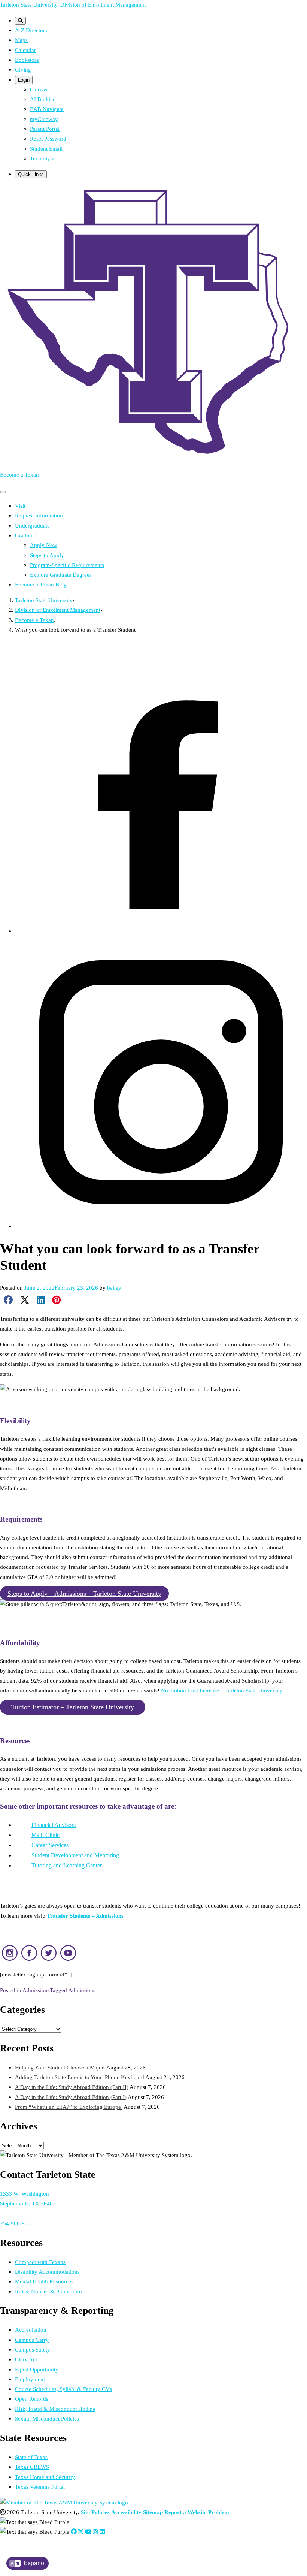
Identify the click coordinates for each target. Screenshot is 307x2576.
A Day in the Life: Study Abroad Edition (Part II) (72, 2087)
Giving (23, 70)
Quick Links (31, 174)
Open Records (32, 2399)
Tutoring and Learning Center (67, 1865)
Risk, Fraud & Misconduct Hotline (55, 2409)
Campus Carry (32, 2340)
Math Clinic (45, 1835)
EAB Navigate (47, 109)
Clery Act (26, 2359)
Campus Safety (33, 2349)
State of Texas (31, 2457)
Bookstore (27, 60)
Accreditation (31, 2330)
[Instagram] (161, 1226)
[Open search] (20, 21)
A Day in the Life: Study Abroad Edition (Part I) (71, 2097)
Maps (21, 40)
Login (24, 80)
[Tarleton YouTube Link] (88, 2532)
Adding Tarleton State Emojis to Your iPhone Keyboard (80, 2077)
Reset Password (48, 138)
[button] (84, 1594)
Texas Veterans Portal (40, 2487)
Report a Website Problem (197, 2512)
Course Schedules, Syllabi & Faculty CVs (63, 2389)
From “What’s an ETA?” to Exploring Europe (69, 2107)
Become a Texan (19, 475)
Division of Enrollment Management (103, 5)
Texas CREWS (32, 2467)
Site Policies (95, 2512)
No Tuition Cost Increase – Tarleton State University (222, 1690)
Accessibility (126, 2512)
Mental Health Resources (44, 2281)
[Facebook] (161, 931)
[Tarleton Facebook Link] (74, 2532)
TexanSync (43, 158)
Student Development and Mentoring (75, 1855)
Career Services (50, 1845)
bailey (114, 1288)
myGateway (44, 119)
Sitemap (153, 2512)
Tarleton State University (29, 5)
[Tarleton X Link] (81, 2532)
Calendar (25, 50)
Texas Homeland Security (45, 2477)
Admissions (36, 1990)
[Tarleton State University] (153, 459)
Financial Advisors (54, 1825)
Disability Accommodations (47, 2272)
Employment (30, 2379)
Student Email (46, 149)
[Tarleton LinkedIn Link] (102, 2532)
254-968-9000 (17, 2223)
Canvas (39, 89)
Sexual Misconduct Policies (47, 2418)
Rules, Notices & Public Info (48, 2291)
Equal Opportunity (37, 2369)
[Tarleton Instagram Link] (95, 2532)
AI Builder (42, 99)
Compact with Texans (40, 2262)
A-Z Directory (31, 30)
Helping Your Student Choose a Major (60, 2067)
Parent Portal (45, 129)
